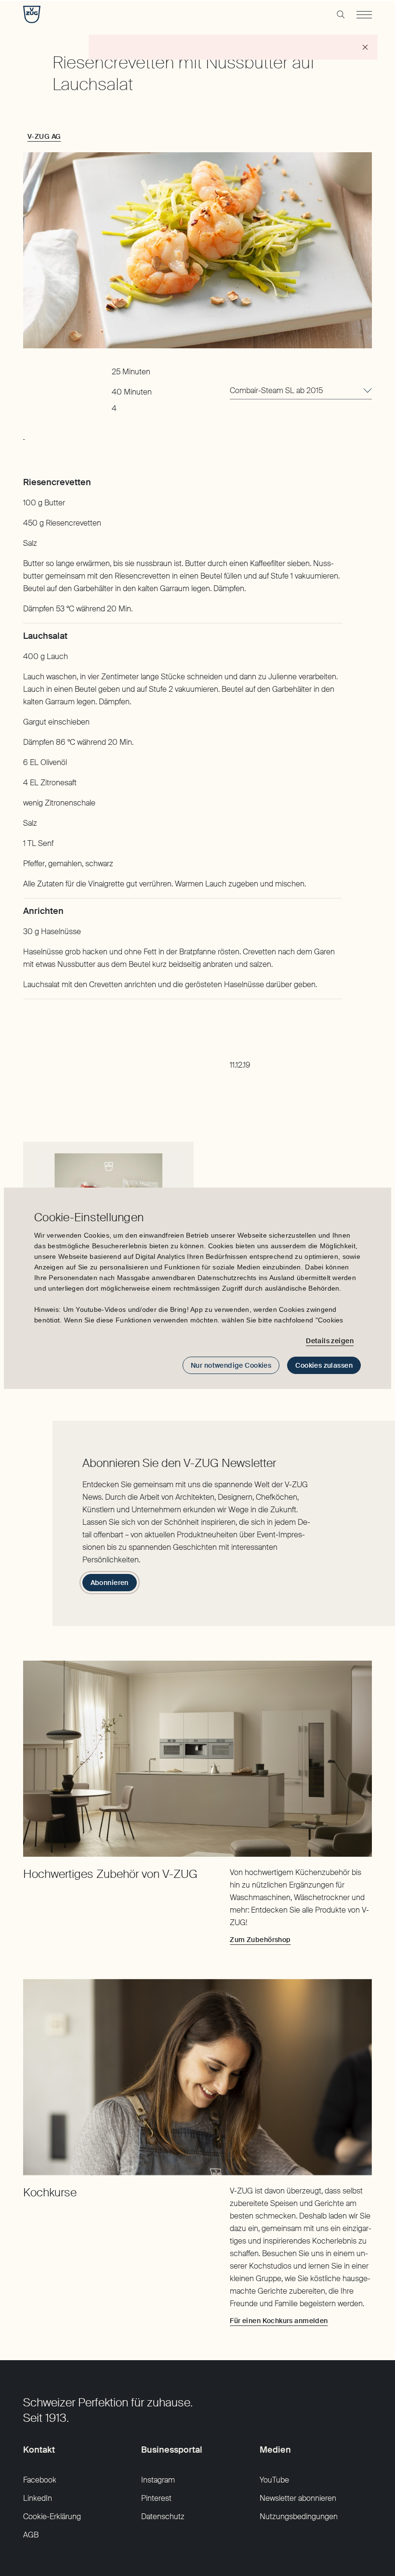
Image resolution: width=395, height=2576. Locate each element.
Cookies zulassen (324, 1365)
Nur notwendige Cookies (231, 1365)
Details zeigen (330, 1341)
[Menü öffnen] (364, 14)
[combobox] (301, 391)
